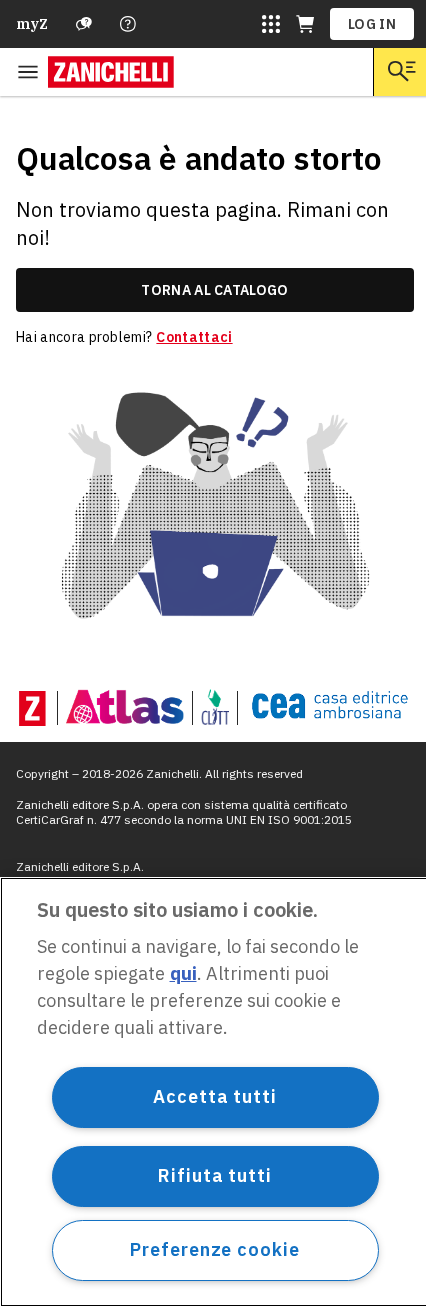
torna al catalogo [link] (214, 290)
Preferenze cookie (214, 1249)
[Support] (84, 24)
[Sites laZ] (271, 24)
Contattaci (194, 337)
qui (183, 973)
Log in (372, 24)
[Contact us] (128, 24)
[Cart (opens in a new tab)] (305, 24)
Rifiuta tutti (215, 1175)
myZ (32, 24)
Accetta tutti (215, 1096)
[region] (215, 1092)
